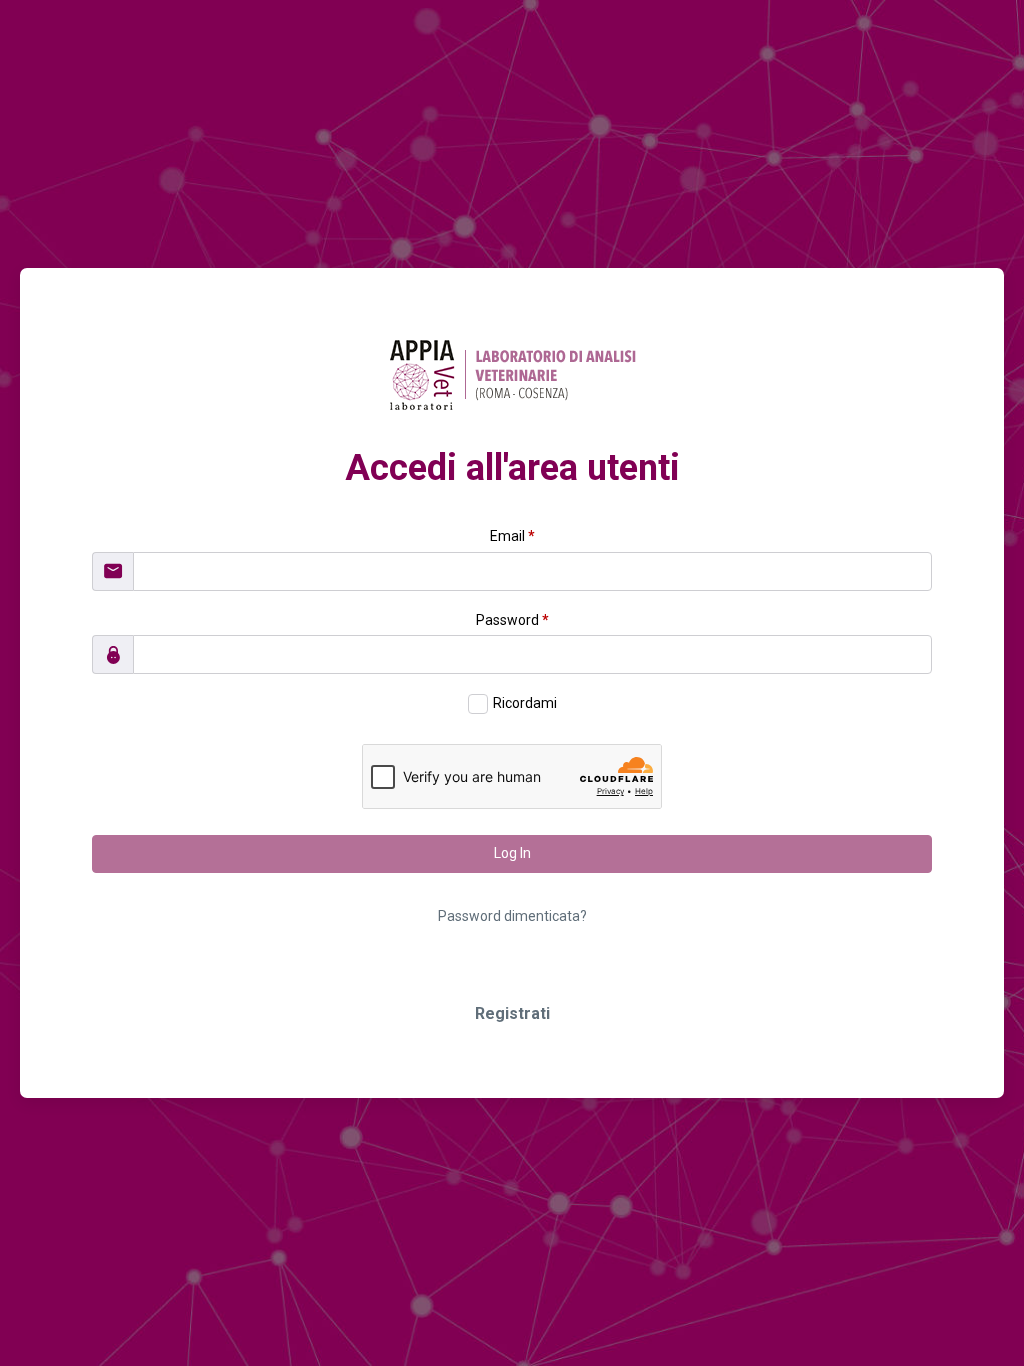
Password (512, 620)
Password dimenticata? (512, 916)
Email (512, 536)
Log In (512, 853)
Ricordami (525, 703)
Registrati (512, 1013)
